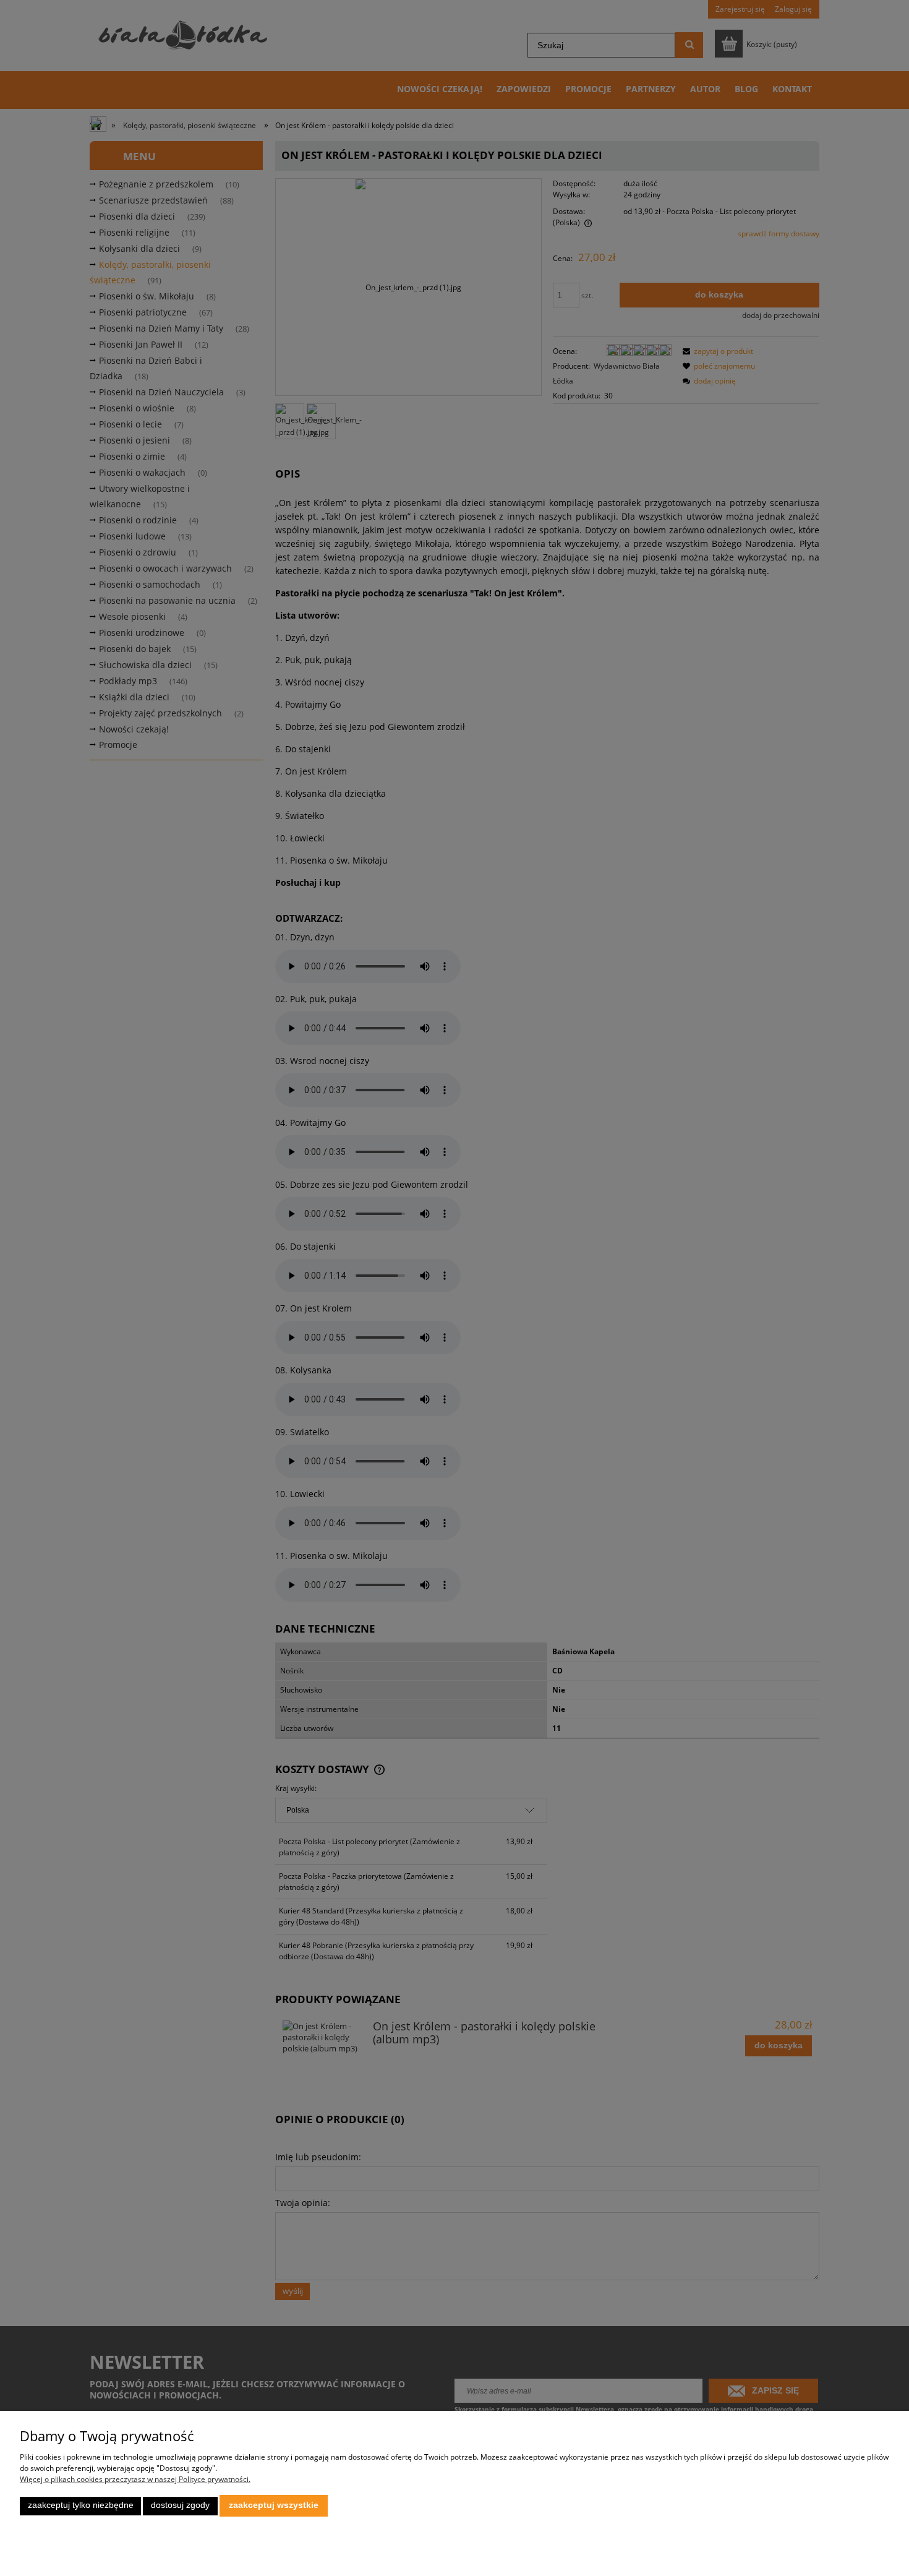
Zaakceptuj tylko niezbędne (81, 2505)
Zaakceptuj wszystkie (274, 2505)
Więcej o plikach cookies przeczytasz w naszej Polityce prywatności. (135, 2479)
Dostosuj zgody (180, 2505)
